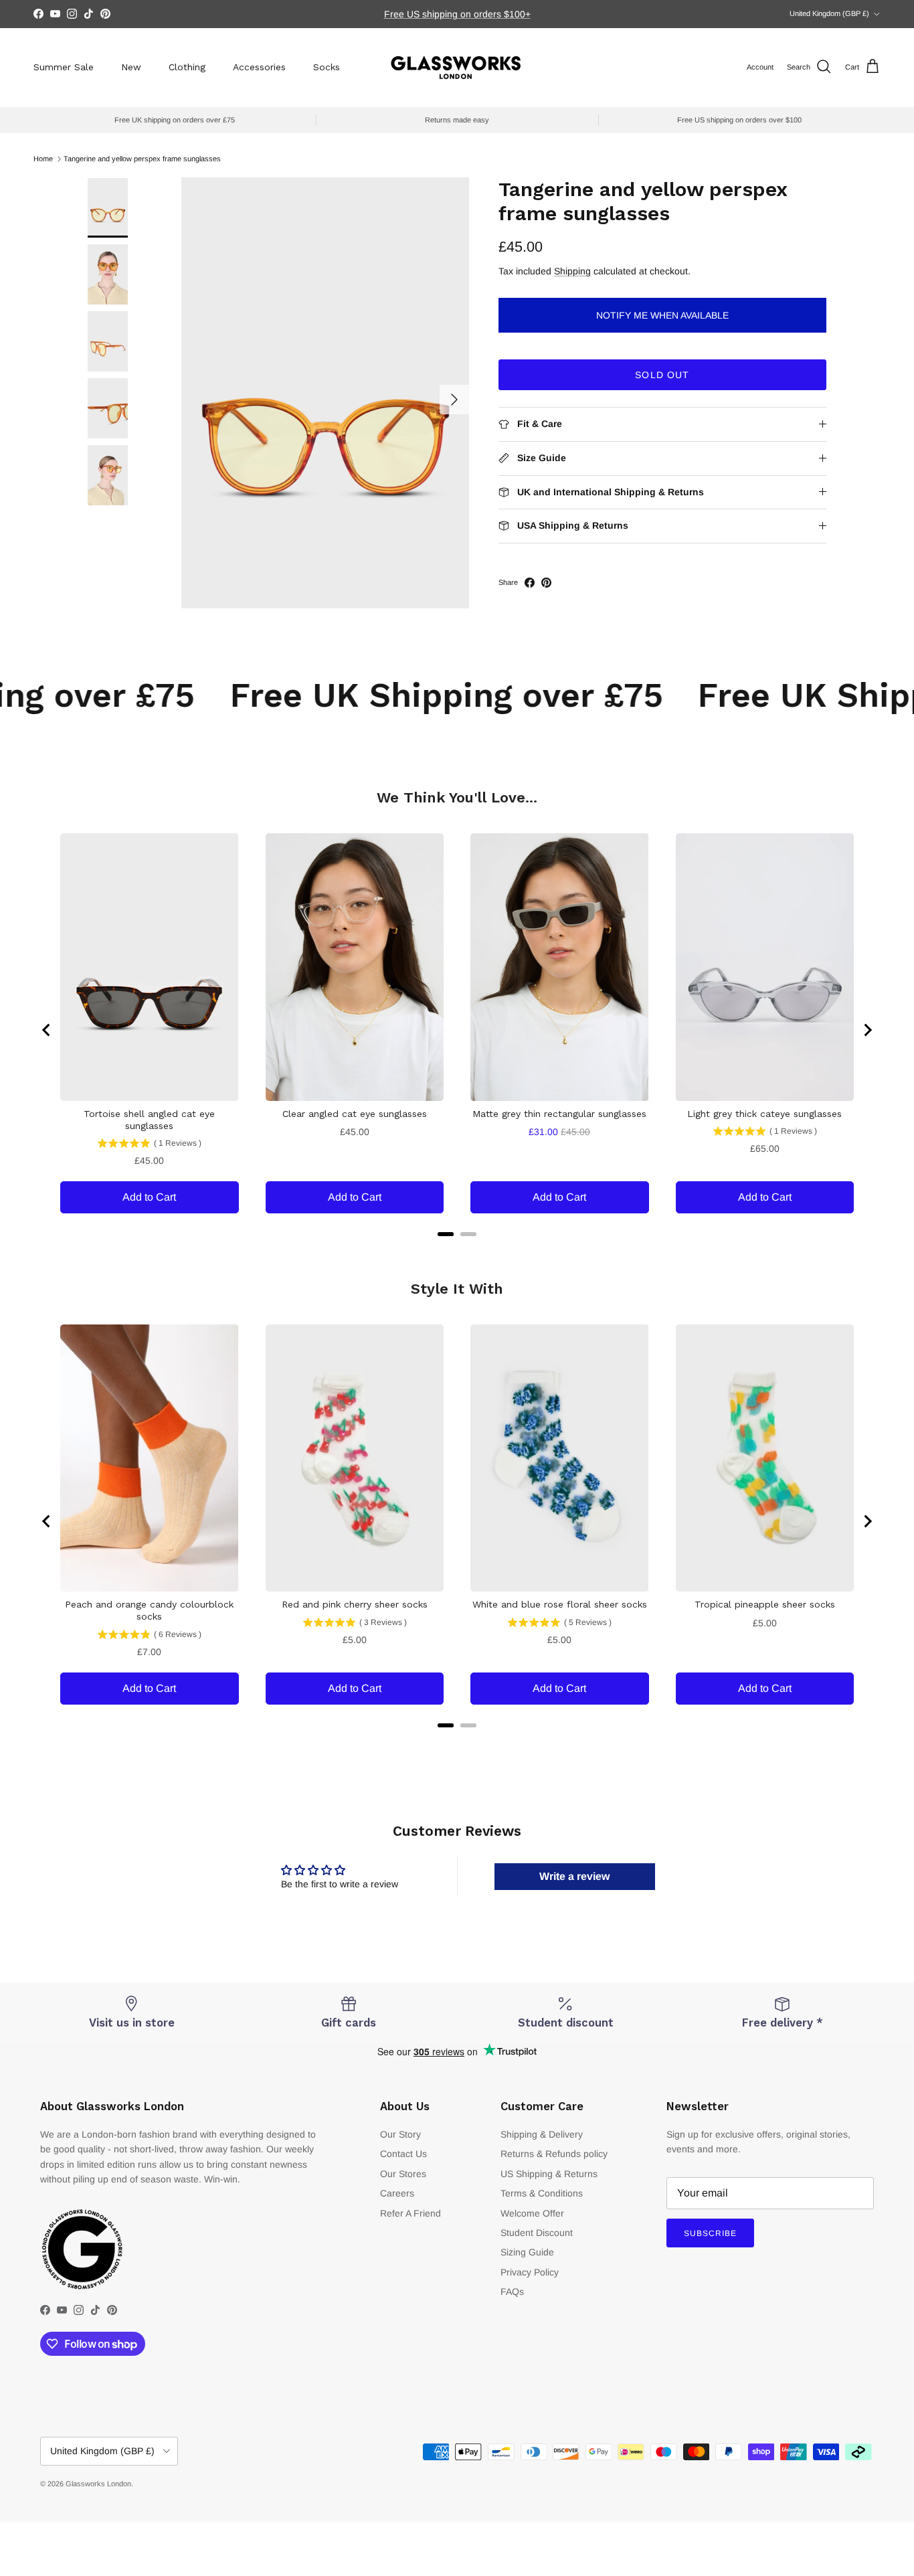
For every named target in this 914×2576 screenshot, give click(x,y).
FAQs (512, 2292)
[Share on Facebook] (530, 583)
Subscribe (710, 2233)
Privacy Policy (530, 2272)
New (131, 67)
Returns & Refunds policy (554, 2154)
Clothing (187, 67)
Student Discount (537, 2233)
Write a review (574, 1876)
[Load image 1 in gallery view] (325, 393)
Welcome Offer (532, 2213)
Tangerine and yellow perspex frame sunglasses (142, 159)
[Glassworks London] (457, 67)
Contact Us (403, 2154)
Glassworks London (98, 2484)
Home (43, 159)
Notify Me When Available (662, 315)
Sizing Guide (527, 2252)
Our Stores (403, 2174)
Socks (327, 67)
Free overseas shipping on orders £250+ (457, 14)
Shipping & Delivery (542, 2134)
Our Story (400, 2134)
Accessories (259, 67)
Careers (397, 2193)
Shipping (572, 271)
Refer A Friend (410, 2213)
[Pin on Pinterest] (546, 583)
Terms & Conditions (542, 2193)
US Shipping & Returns (549, 2174)
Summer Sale (64, 67)
